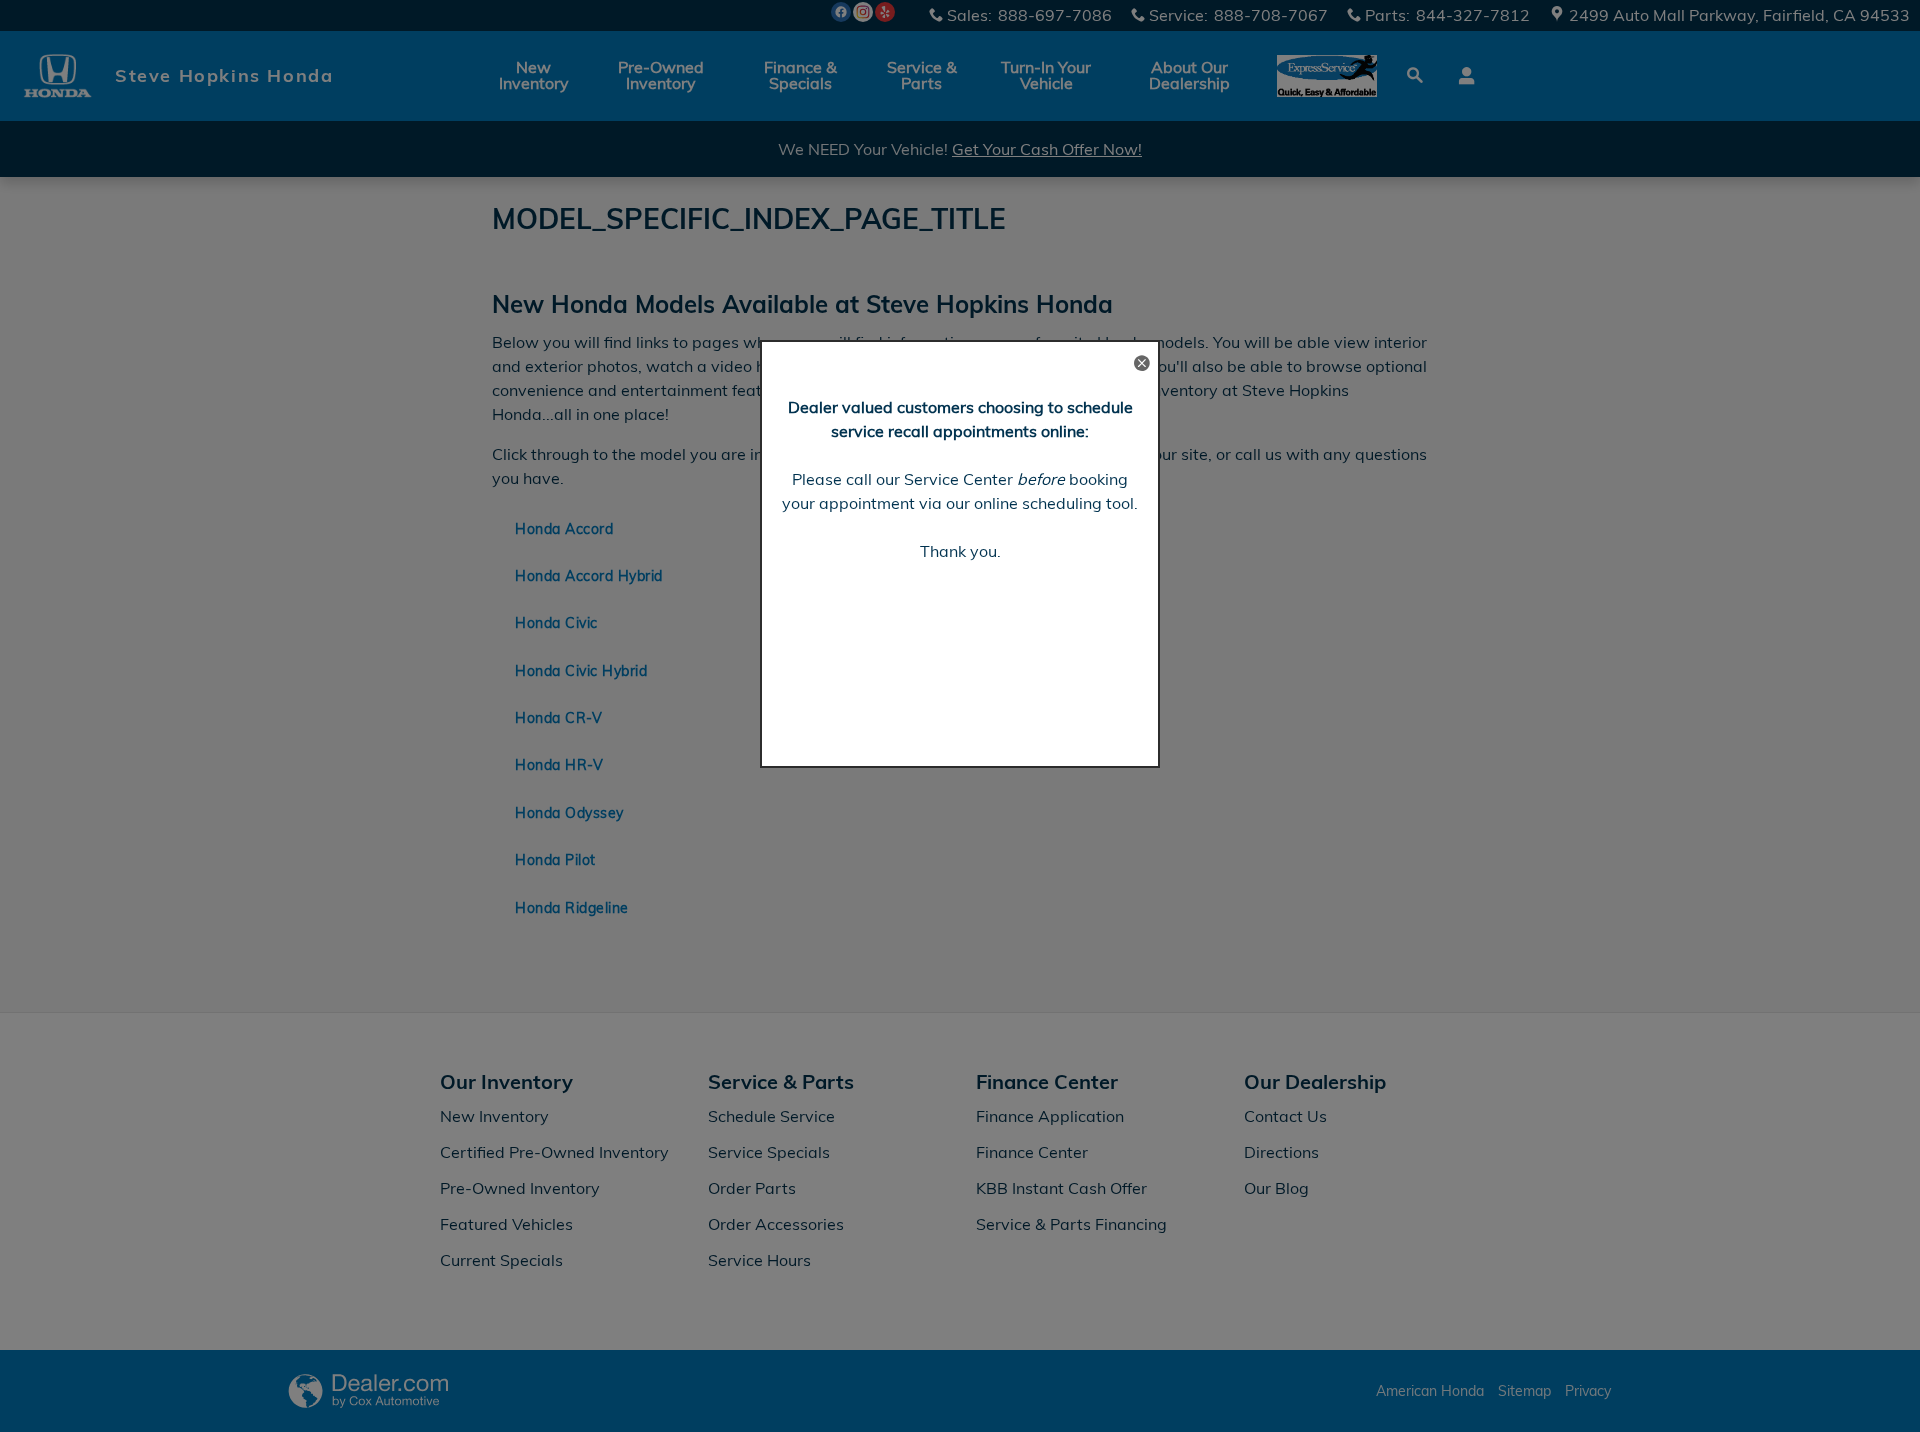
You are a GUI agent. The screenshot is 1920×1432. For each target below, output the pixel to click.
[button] (1141, 365)
